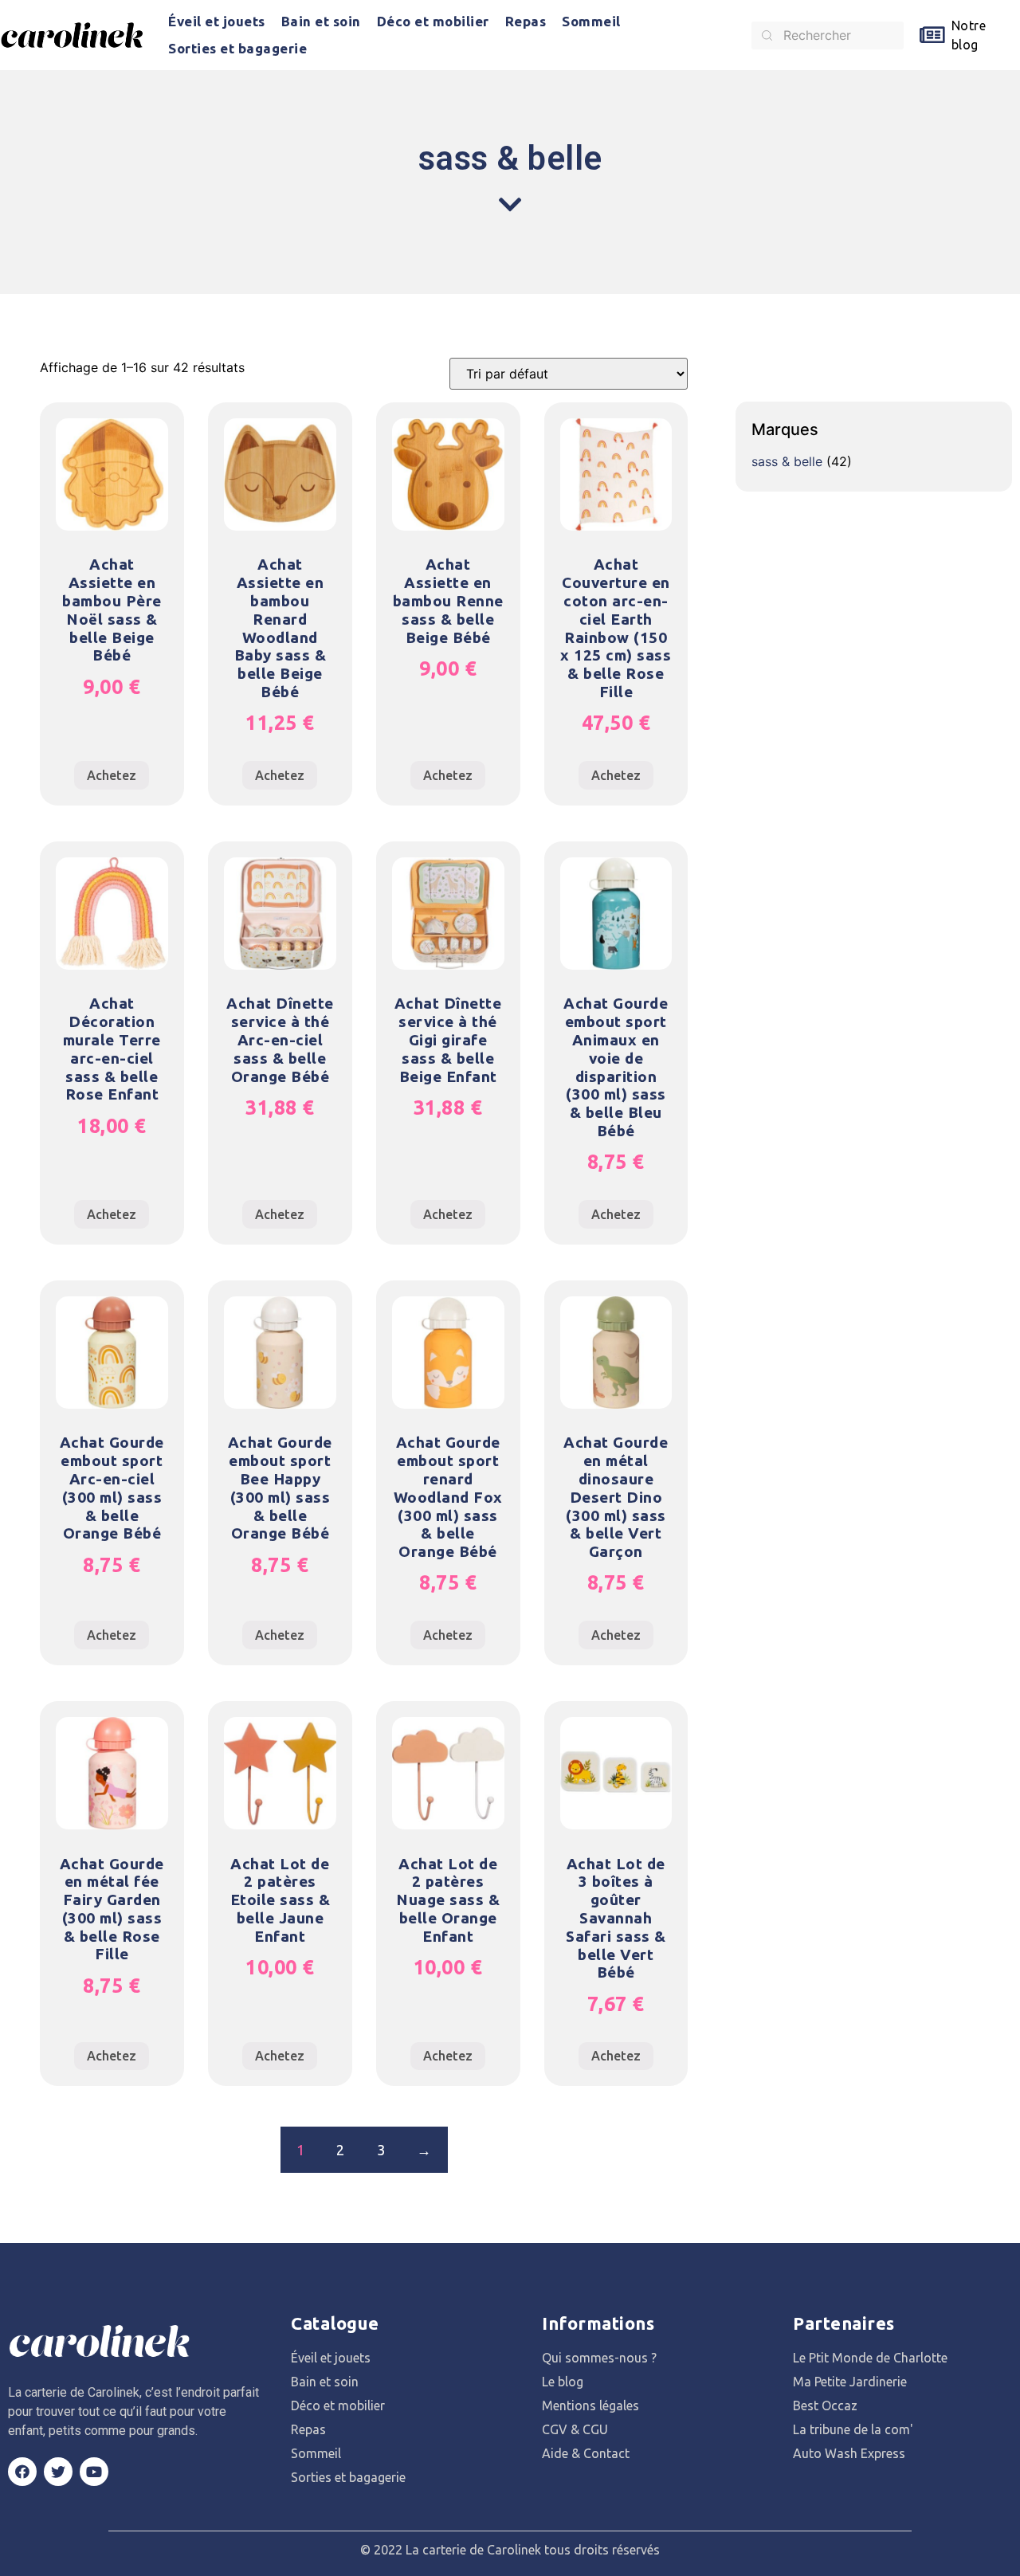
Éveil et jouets (217, 21)
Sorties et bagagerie (237, 48)
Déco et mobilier (433, 21)
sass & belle (787, 461)
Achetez (112, 775)
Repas (526, 21)
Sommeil (591, 21)
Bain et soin (321, 21)
